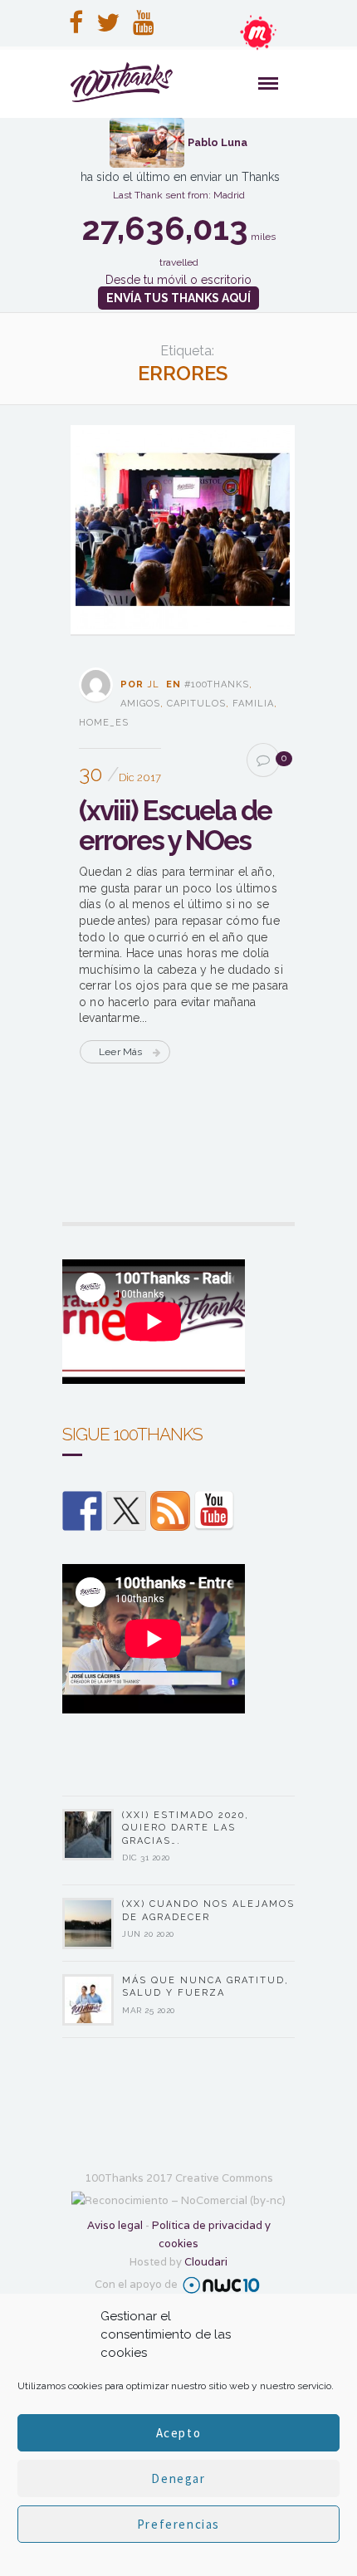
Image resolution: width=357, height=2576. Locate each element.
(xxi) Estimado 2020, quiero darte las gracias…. (186, 1828)
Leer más (121, 1052)
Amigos (140, 704)
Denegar (178, 2478)
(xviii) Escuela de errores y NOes (175, 826)
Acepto (179, 2433)
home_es (104, 723)
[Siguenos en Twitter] (126, 1511)
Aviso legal (115, 2225)
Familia (253, 704)
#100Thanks (217, 684)
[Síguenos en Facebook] (82, 1511)
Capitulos (196, 704)
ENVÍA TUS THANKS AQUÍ (178, 298)
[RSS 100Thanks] (170, 1511)
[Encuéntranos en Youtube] (214, 1511)
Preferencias (178, 2524)
